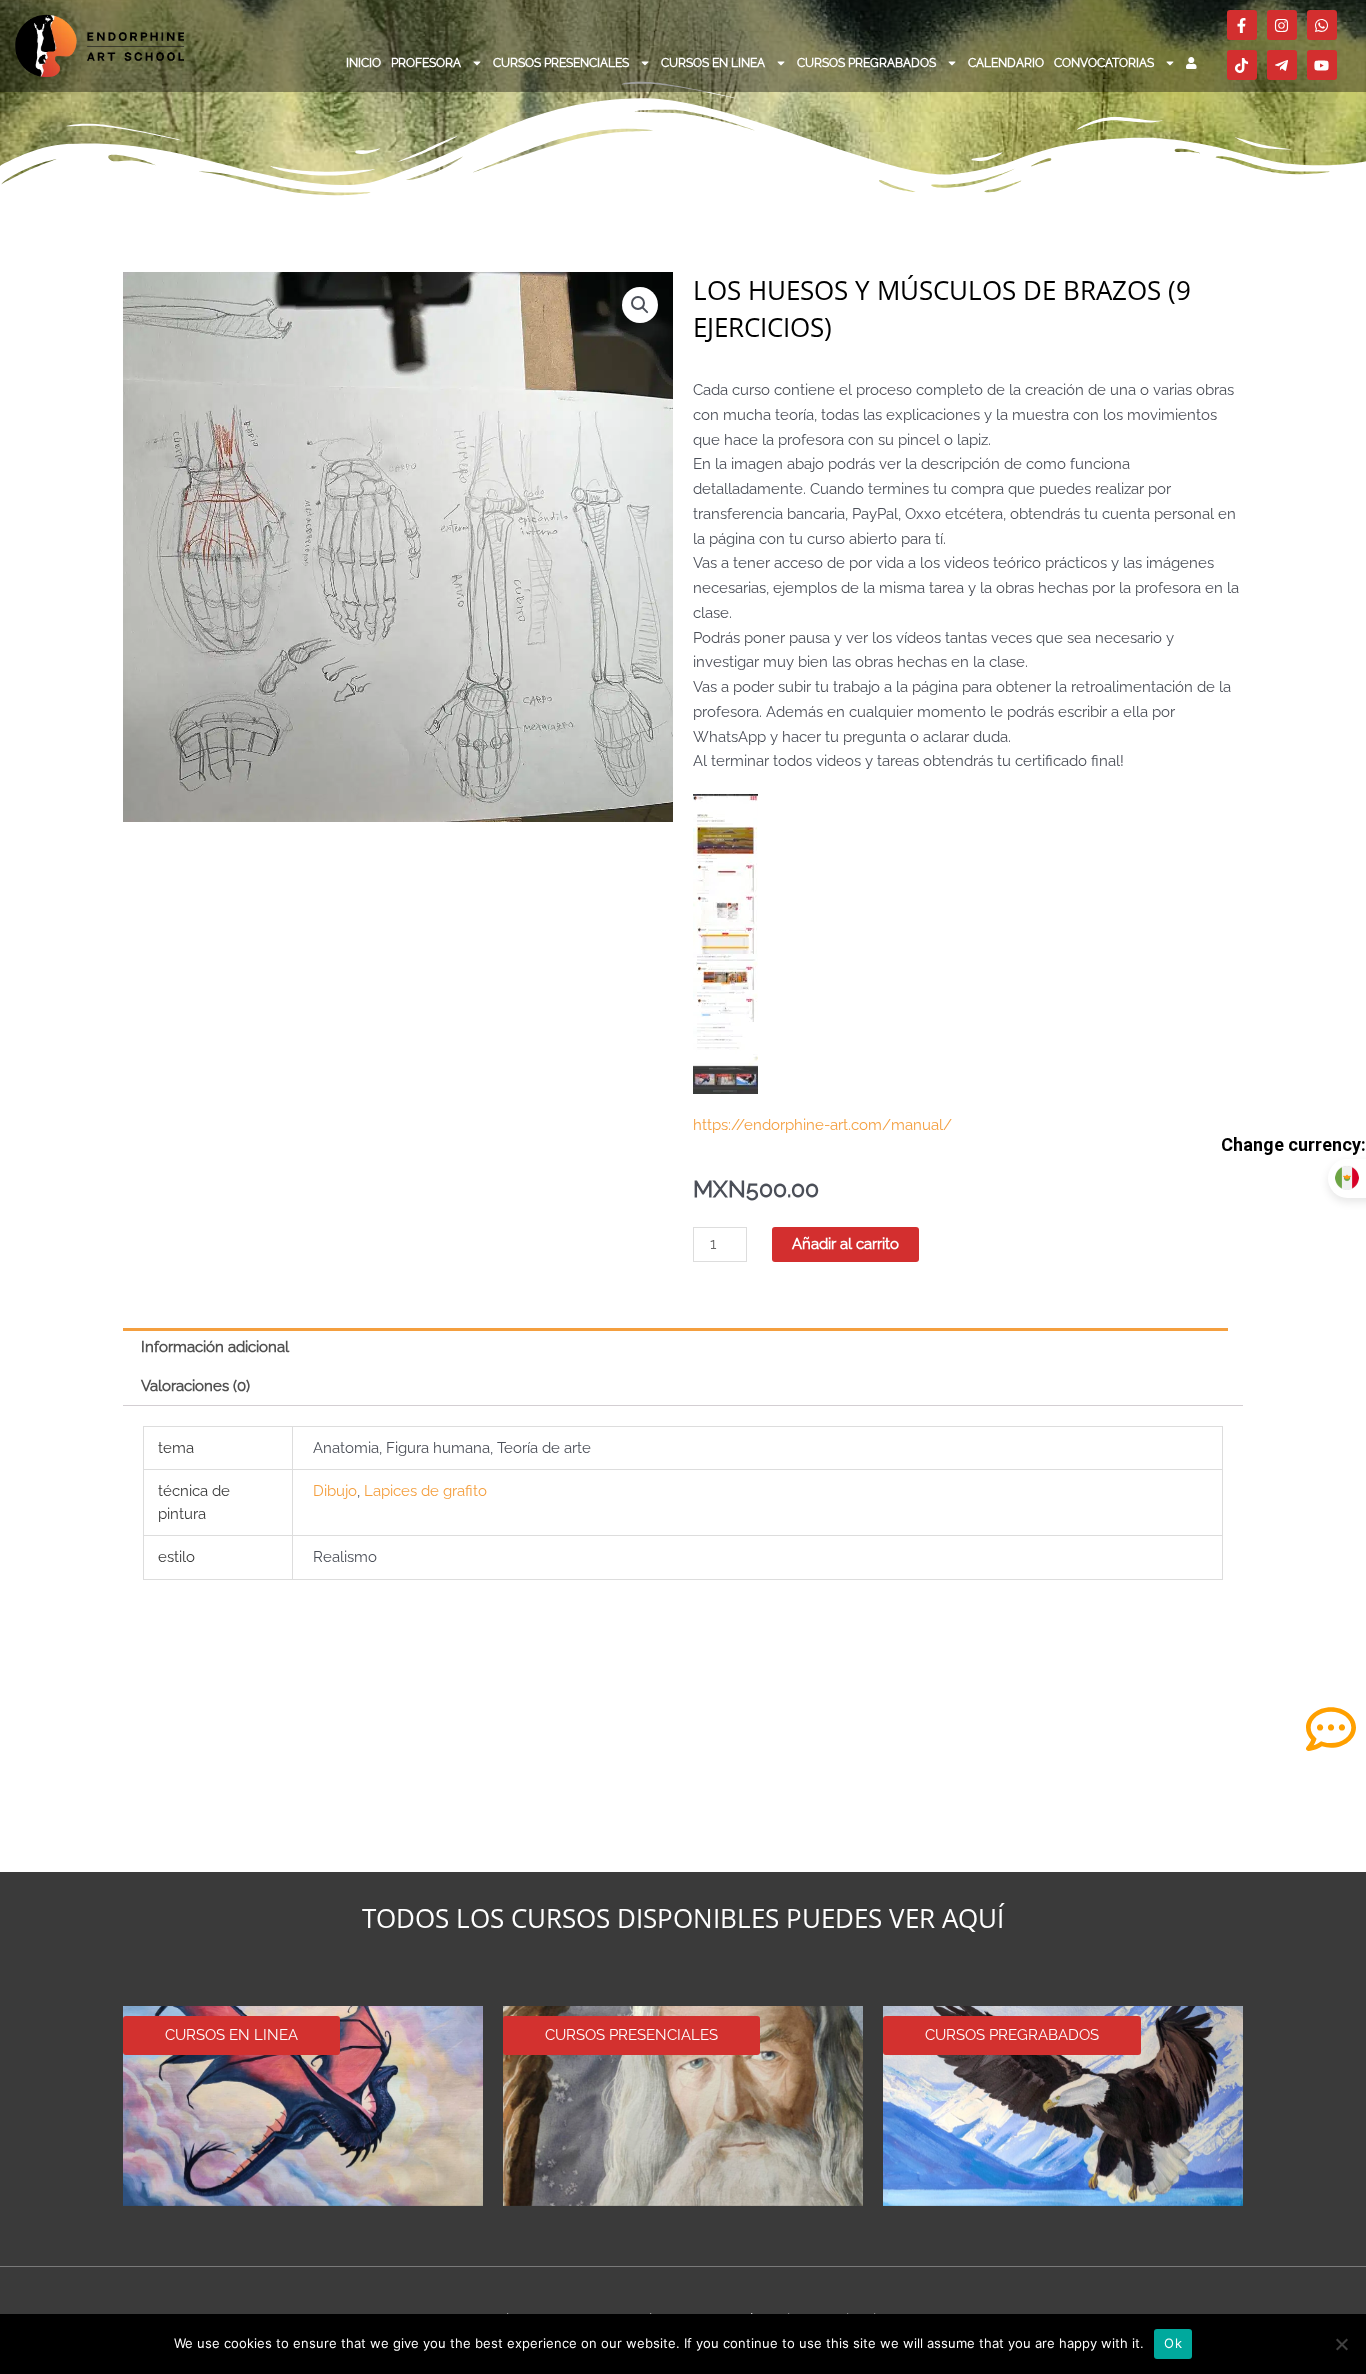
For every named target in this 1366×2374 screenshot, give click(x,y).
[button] (640, 305)
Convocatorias (1104, 63)
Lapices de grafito (425, 1491)
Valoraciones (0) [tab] (195, 1386)
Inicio (363, 63)
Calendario (1006, 63)
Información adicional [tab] (215, 1347)
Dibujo (335, 1491)
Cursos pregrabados (866, 63)
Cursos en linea (713, 63)
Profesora (426, 63)
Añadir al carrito (845, 1244)
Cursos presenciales (561, 63)
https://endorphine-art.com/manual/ (822, 1125)
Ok (1173, 2343)
